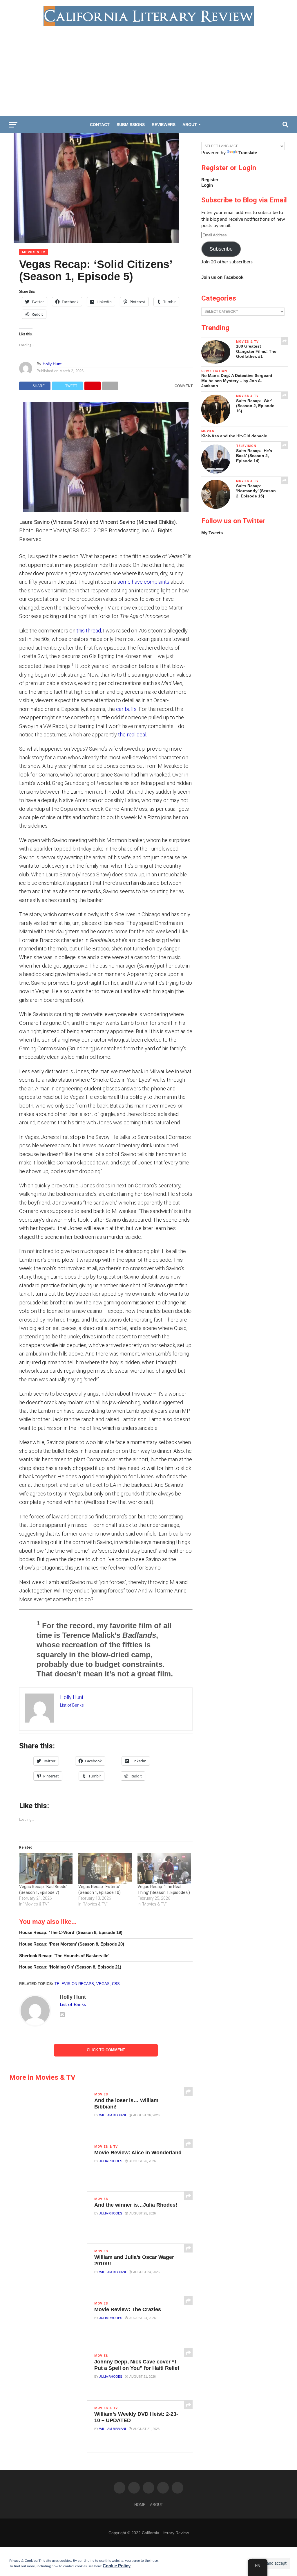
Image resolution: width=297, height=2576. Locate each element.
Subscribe (221, 249)
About (190, 125)
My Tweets (212, 533)
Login (207, 185)
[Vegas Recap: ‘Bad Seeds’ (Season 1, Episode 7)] (46, 1868)
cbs (116, 1984)
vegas (103, 1984)
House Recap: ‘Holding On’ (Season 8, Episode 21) (70, 1967)
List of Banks (72, 1705)
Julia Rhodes (111, 2161)
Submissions (131, 125)
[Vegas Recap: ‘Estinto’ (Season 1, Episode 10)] (105, 1868)
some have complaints (143, 582)
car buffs (126, 709)
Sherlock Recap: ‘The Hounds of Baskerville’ (64, 1956)
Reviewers (164, 125)
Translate (248, 153)
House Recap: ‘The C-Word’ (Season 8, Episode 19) (71, 1932)
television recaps (74, 1984)
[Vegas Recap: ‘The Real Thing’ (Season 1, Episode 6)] (164, 1868)
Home (140, 2505)
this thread (89, 631)
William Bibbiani (113, 2115)
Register (210, 180)
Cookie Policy (117, 2566)
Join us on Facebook (222, 277)
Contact (100, 125)
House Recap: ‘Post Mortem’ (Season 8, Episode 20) (72, 1944)
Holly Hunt (52, 364)
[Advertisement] (148, 69)
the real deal (132, 735)
